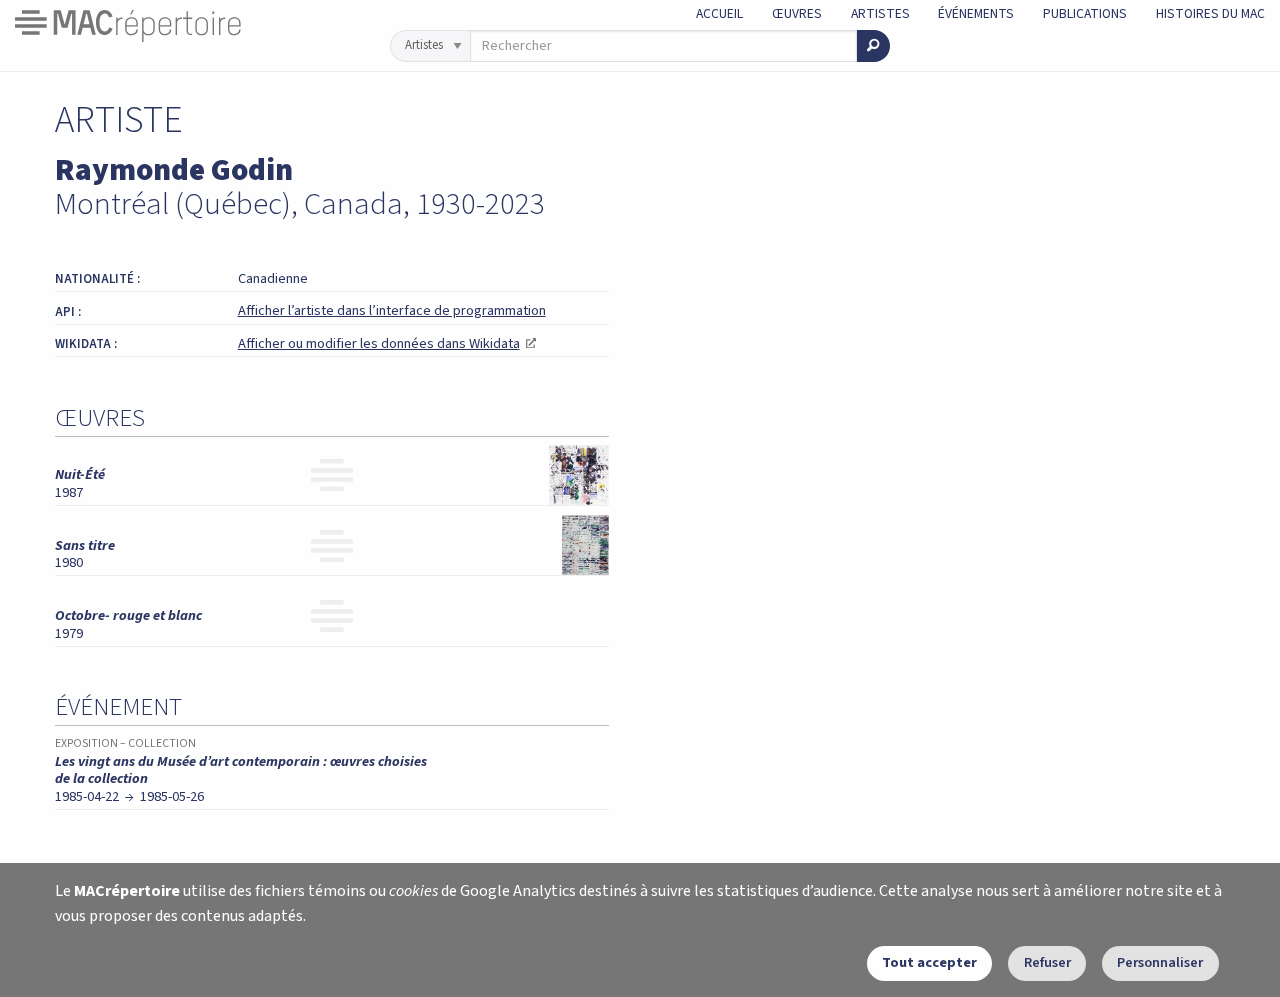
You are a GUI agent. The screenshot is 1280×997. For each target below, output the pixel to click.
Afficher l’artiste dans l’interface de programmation (392, 310)
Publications (1085, 13)
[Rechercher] (873, 46)
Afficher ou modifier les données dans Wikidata (387, 343)
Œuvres (797, 13)
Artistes (880, 13)
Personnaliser (1160, 962)
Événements (976, 13)
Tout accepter (929, 962)
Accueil (719, 13)
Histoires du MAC (1210, 13)
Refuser (1047, 962)
